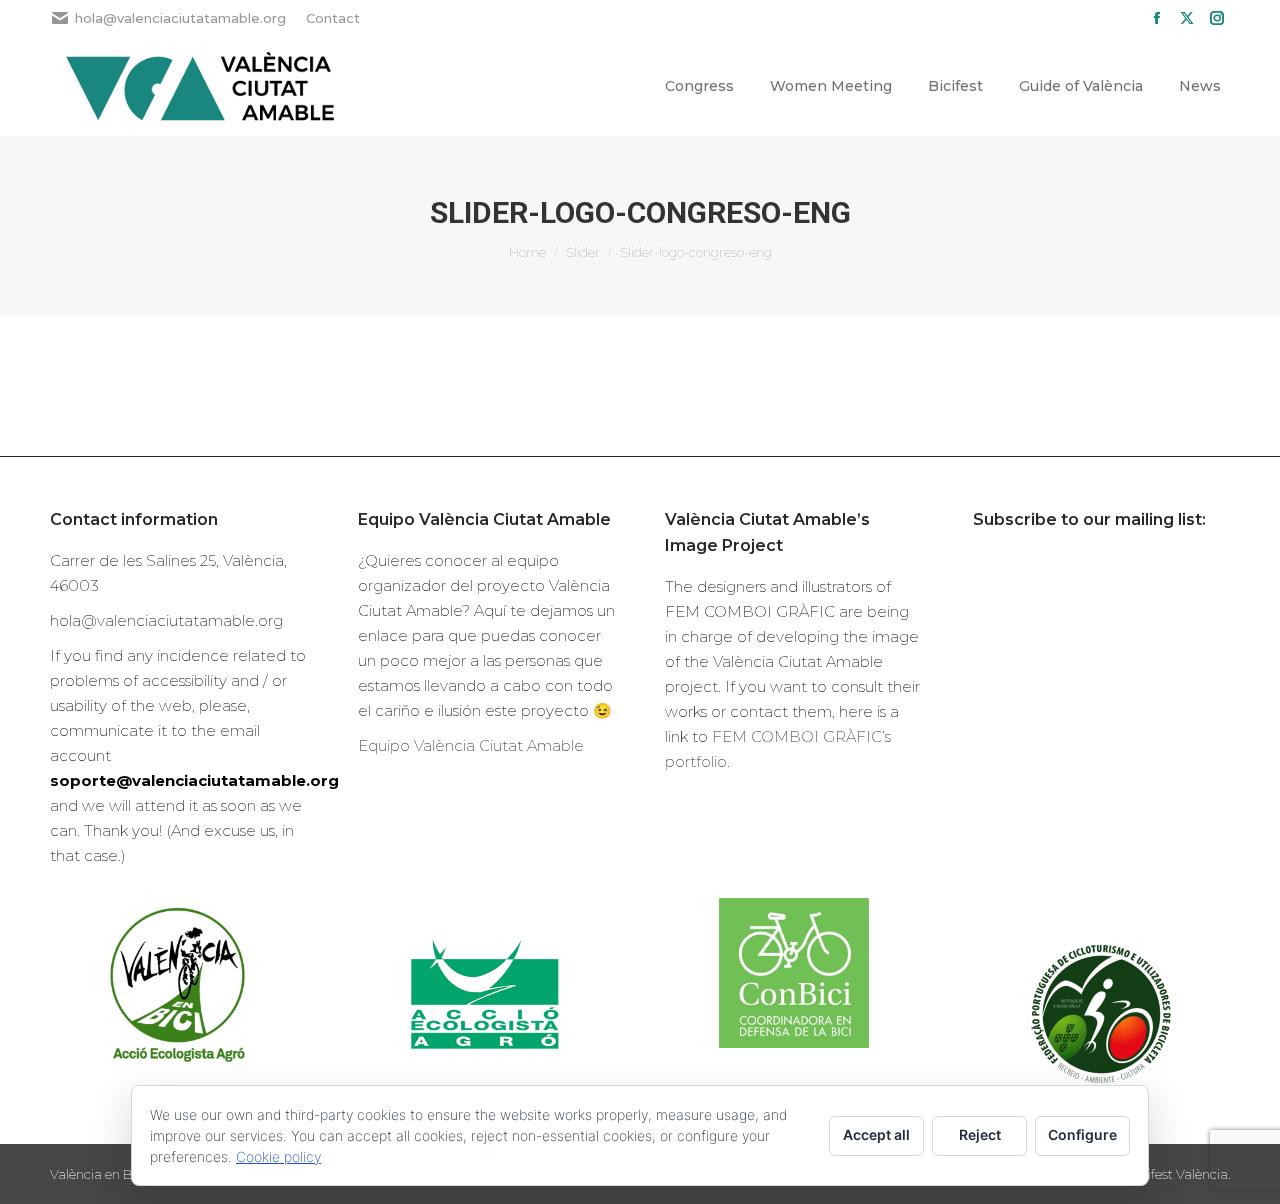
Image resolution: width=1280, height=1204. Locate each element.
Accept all (876, 1134)
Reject (980, 1134)
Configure (1082, 1134)
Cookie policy (278, 1156)
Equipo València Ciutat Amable (471, 745)
